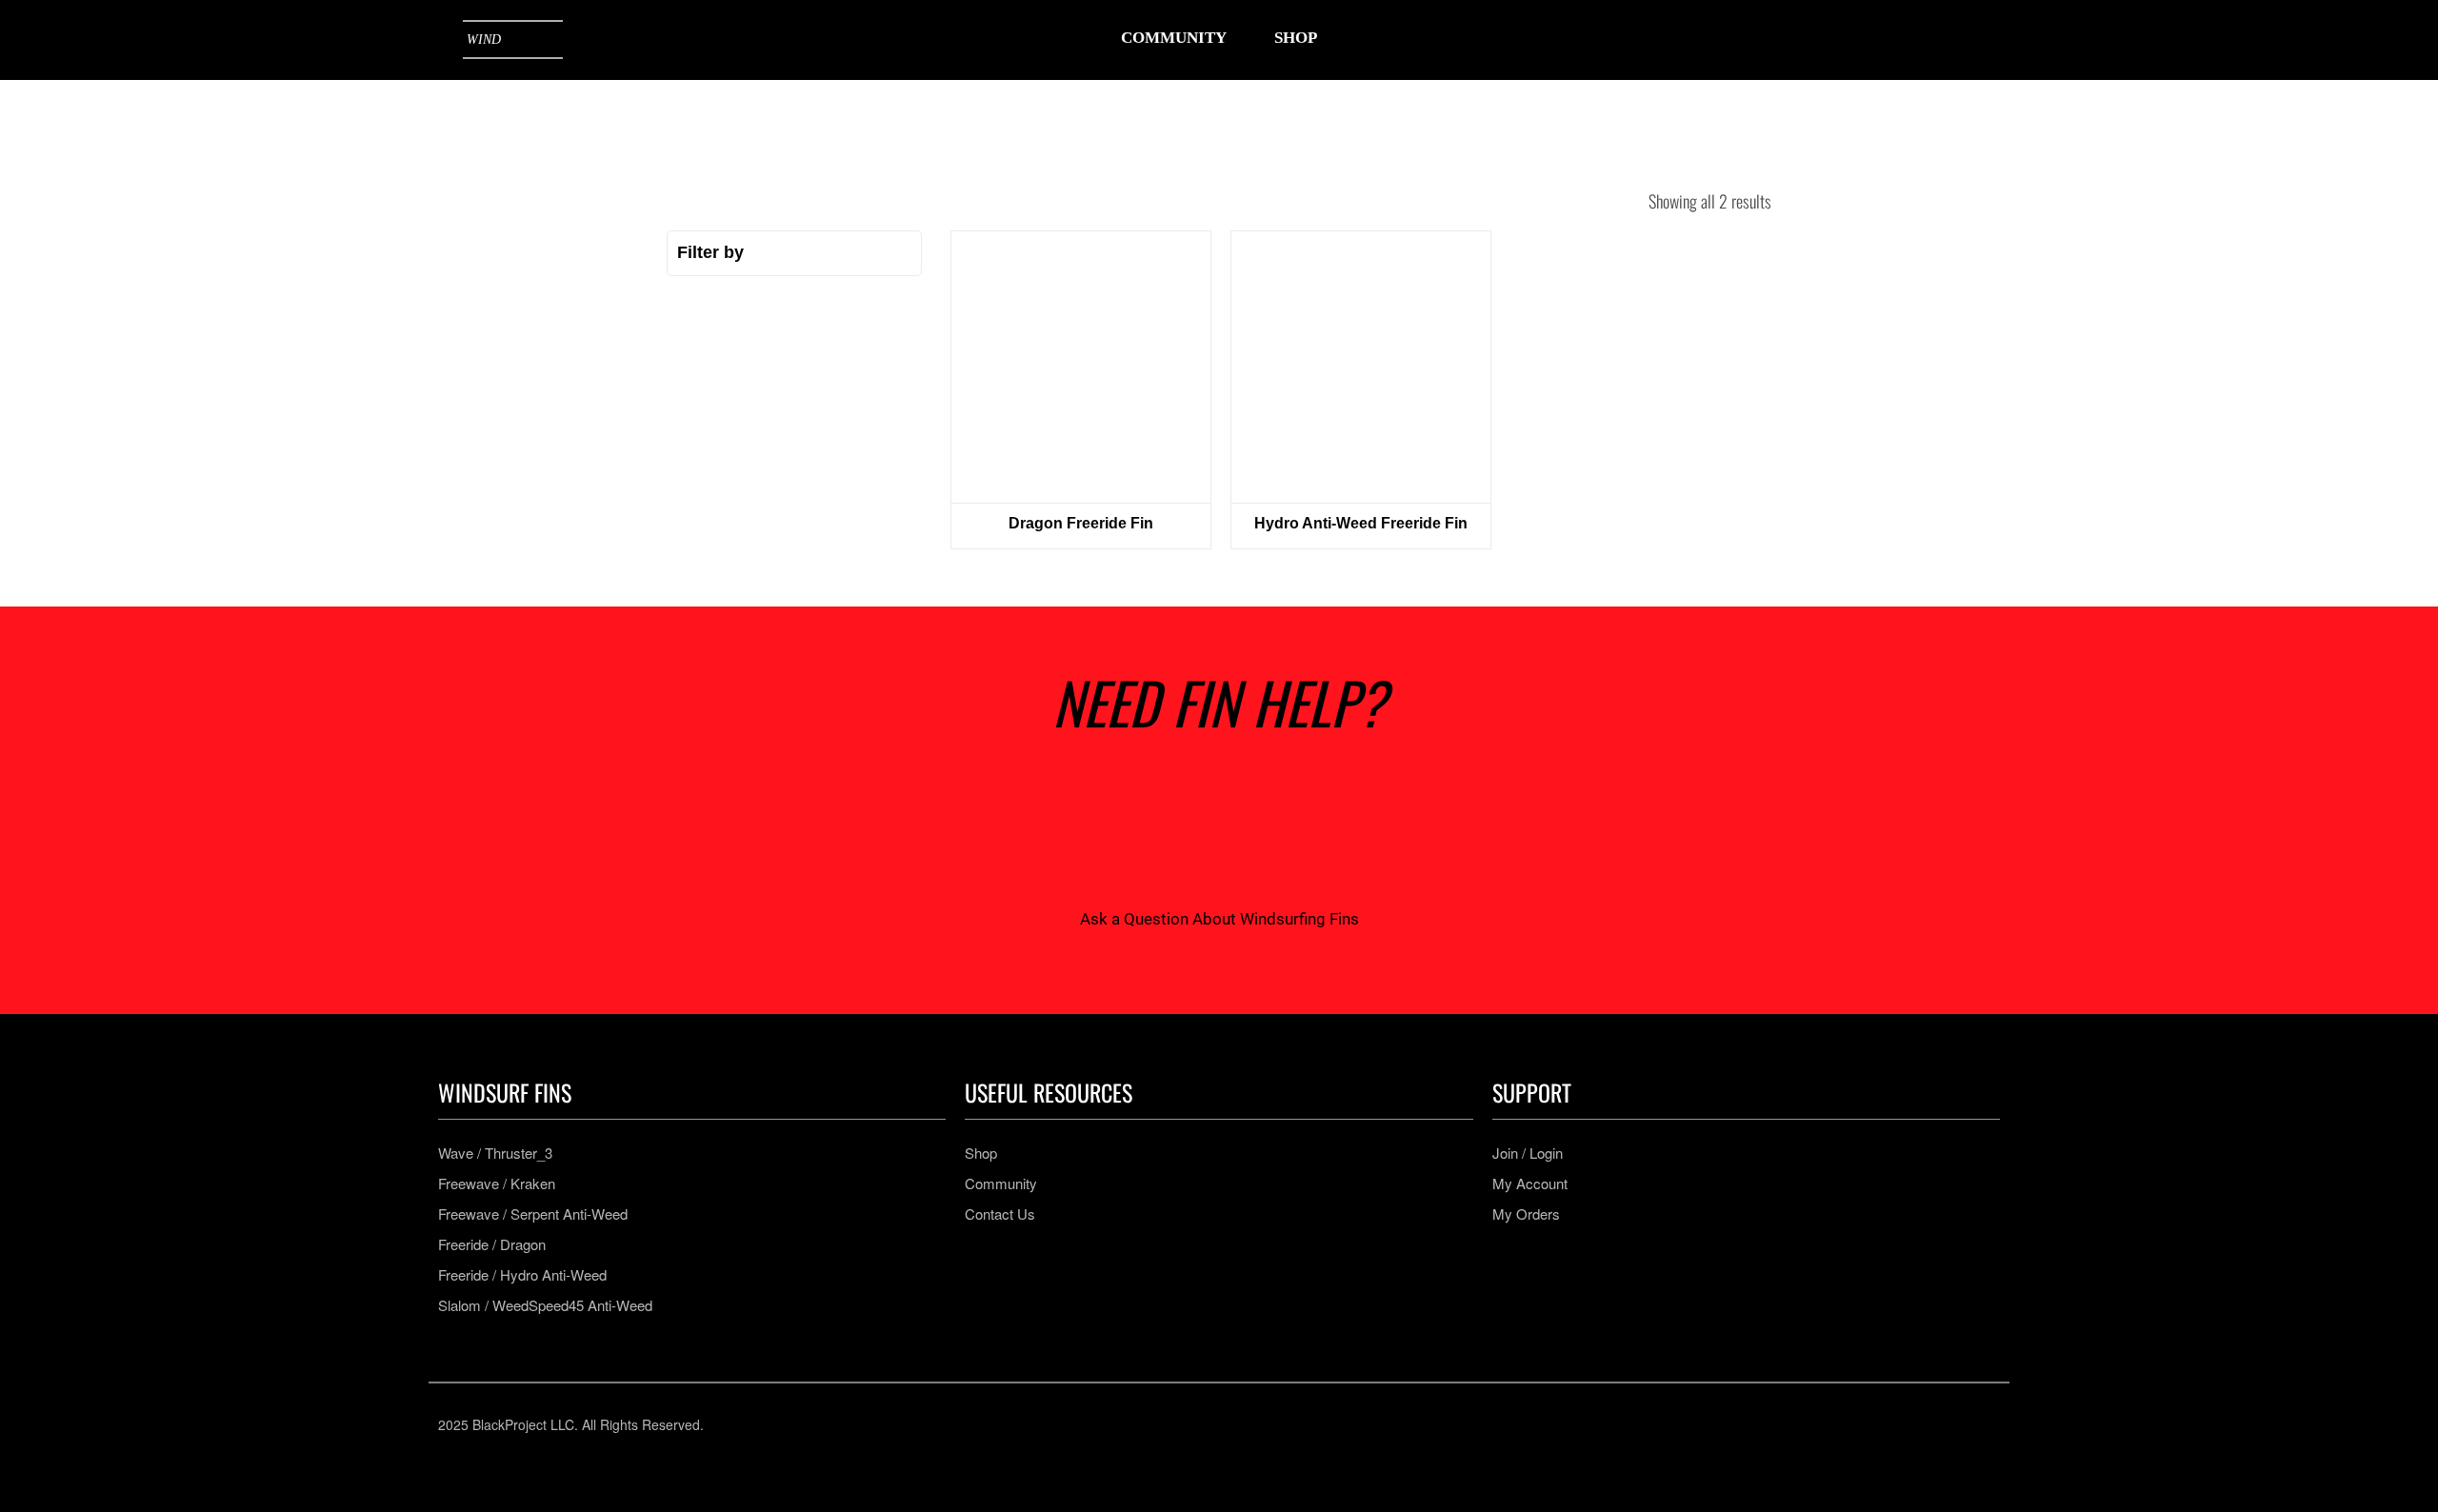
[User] (1922, 40)
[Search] (1863, 40)
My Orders (1526, 1214)
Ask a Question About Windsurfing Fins (1219, 919)
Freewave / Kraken (497, 1184)
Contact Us (1000, 1214)
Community (1001, 1184)
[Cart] (1981, 39)
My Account (1530, 1184)
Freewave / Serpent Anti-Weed (533, 1214)
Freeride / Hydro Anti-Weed (522, 1275)
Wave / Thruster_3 (495, 1153)
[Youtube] (1247, 1424)
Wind (484, 40)
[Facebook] (1191, 1424)
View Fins (1081, 367)
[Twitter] (1303, 1424)
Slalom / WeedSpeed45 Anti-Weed (545, 1305)
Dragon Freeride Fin (1081, 523)
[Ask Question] (1219, 830)
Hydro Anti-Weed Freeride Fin (1361, 523)
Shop (981, 1153)
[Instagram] (1135, 1424)
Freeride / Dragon (492, 1244)
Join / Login (1528, 1153)
